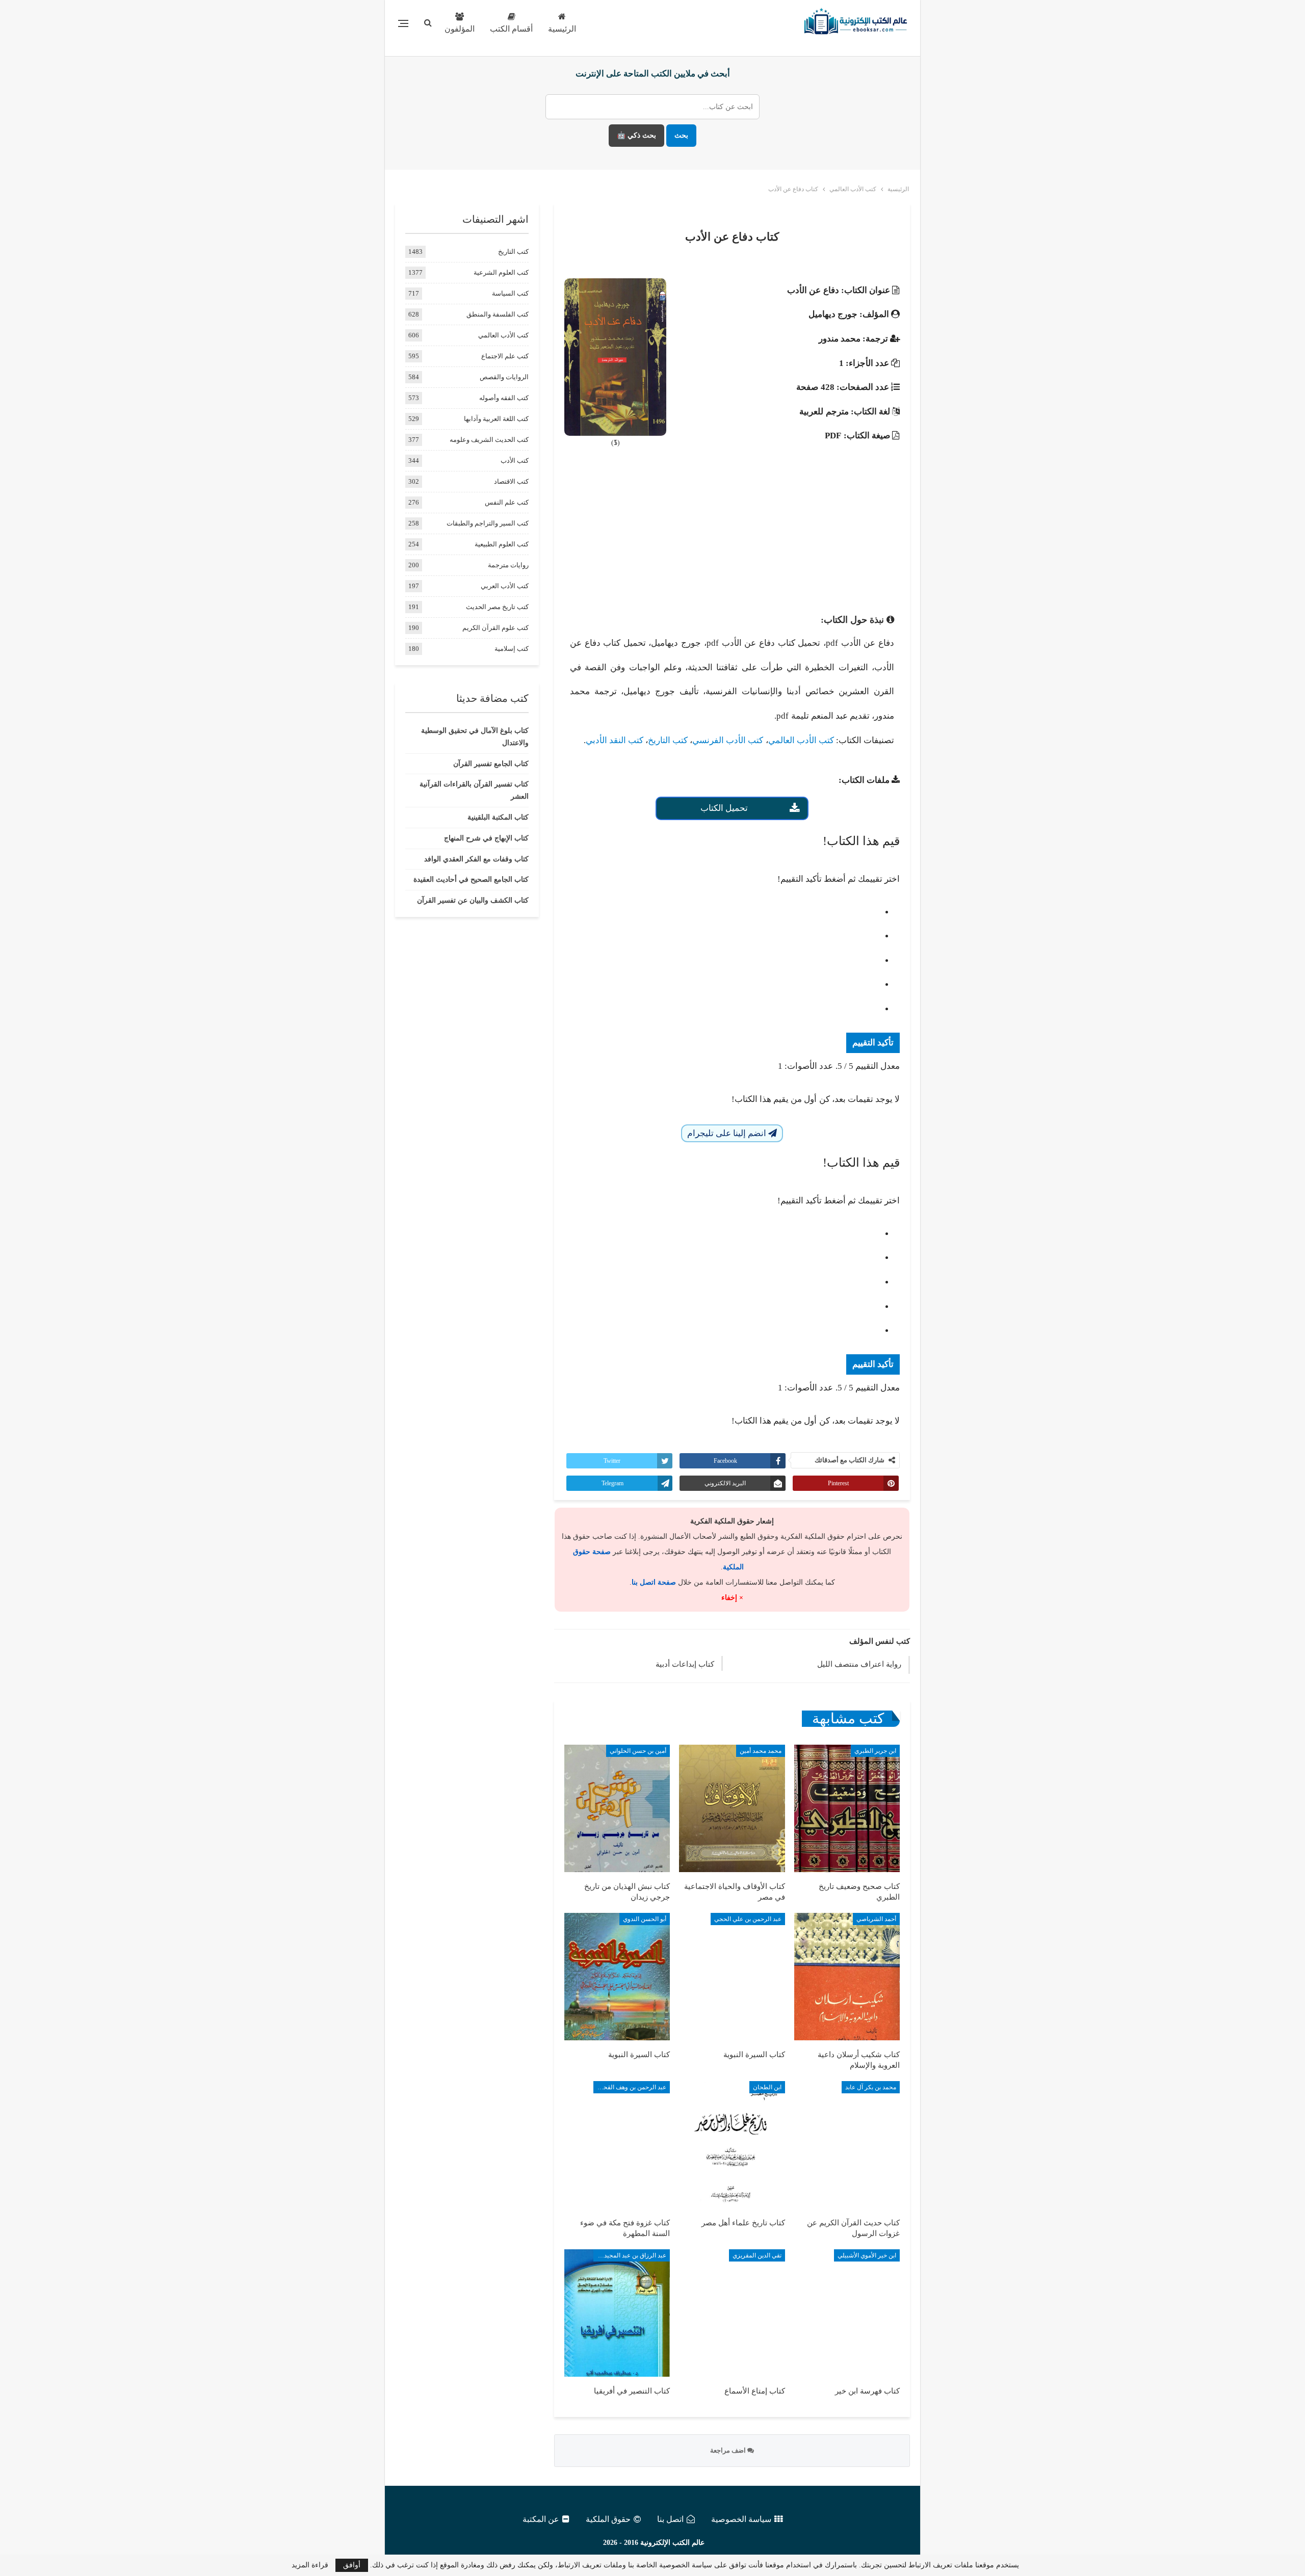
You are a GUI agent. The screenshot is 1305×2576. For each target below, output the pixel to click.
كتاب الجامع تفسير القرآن (491, 764)
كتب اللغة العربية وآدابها (496, 419)
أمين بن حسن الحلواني (638, 1751)
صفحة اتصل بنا (654, 1582)
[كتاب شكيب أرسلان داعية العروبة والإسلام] (847, 1977)
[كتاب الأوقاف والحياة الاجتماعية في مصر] (732, 1808)
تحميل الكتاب (724, 808)
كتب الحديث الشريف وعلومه (489, 440)
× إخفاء (732, 1598)
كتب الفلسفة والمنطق (498, 314)
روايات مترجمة (508, 565)
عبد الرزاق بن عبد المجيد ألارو (630, 2255)
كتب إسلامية (512, 649)
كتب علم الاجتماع (505, 356)
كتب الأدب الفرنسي (728, 740)
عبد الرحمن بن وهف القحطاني (630, 2087)
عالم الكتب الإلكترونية (672, 2543)
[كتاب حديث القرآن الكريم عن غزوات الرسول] (847, 2145)
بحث (681, 135)
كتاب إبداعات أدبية (685, 1664)
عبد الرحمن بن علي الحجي (748, 1919)
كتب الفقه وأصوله (504, 398)
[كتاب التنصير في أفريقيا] (617, 2313)
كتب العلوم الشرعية (501, 272)
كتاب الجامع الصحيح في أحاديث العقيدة (471, 879)
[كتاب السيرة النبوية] (732, 1977)
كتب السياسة (510, 293)
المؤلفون (460, 29)
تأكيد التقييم (873, 1043)
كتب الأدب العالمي (801, 740)
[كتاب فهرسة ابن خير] (847, 2313)
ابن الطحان (767, 2087)
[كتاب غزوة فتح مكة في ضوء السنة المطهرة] (617, 2145)
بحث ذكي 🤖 (636, 135)
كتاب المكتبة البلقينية (498, 817)
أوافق (352, 2565)
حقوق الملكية (608, 2519)
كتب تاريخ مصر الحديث (497, 607)
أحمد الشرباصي (876, 1919)
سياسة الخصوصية (741, 2519)
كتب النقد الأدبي (615, 740)
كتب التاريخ (668, 740)
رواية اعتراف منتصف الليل (859, 1664)
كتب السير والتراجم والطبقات (488, 523)
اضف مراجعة (729, 2450)
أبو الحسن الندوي (645, 1919)
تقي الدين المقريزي (757, 2255)
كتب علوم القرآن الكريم (495, 628)
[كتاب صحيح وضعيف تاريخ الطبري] (847, 1808)
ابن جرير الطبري (875, 1751)
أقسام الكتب (511, 29)
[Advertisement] (732, 532)
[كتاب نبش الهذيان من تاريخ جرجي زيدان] (617, 1808)
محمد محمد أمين (761, 1751)
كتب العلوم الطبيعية (502, 544)
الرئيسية (562, 29)
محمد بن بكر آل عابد (871, 2087)
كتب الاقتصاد (511, 481)
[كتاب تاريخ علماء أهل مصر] (732, 2145)
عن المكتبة (541, 2519)
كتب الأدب (515, 461)
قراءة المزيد (310, 2565)
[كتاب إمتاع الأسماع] (732, 2313)
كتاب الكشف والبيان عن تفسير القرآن (473, 900)
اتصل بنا (670, 2519)
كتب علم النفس (507, 502)
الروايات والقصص (504, 377)
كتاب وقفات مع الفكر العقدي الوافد (476, 859)
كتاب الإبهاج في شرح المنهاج (486, 838)
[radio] (722, 912)
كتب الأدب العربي (505, 586)
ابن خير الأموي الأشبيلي (867, 2255)
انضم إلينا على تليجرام (728, 1133)
